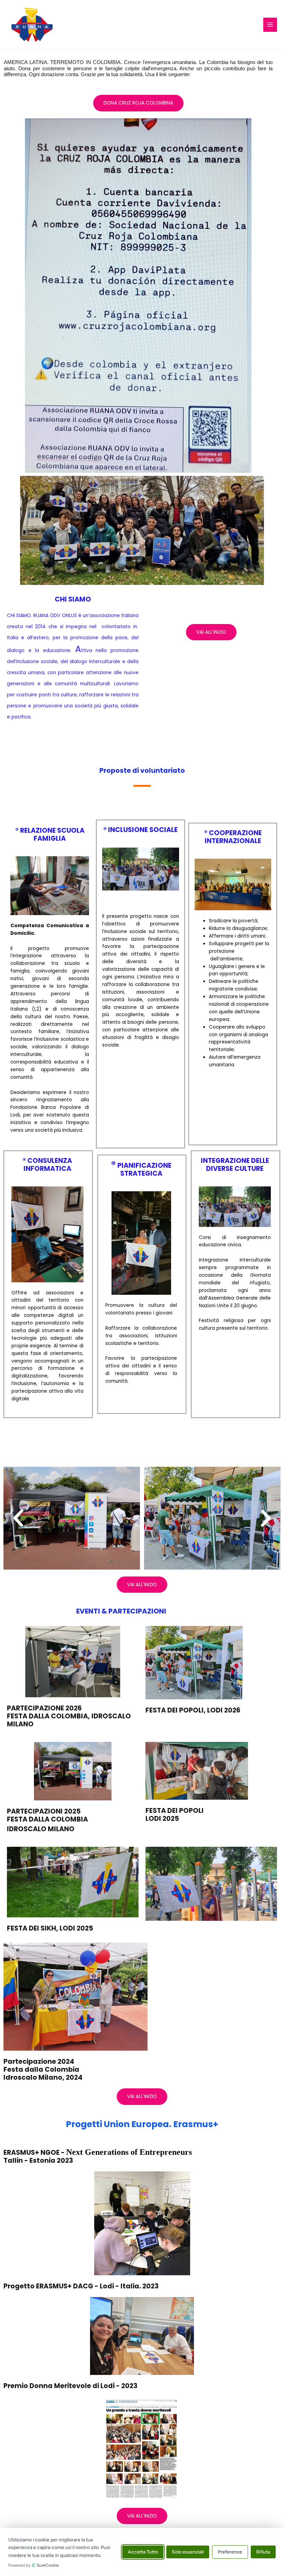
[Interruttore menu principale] (270, 25)
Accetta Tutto (143, 2552)
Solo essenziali (188, 2552)
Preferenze (230, 2552)
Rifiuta (263, 2552)
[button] (18, 1518)
